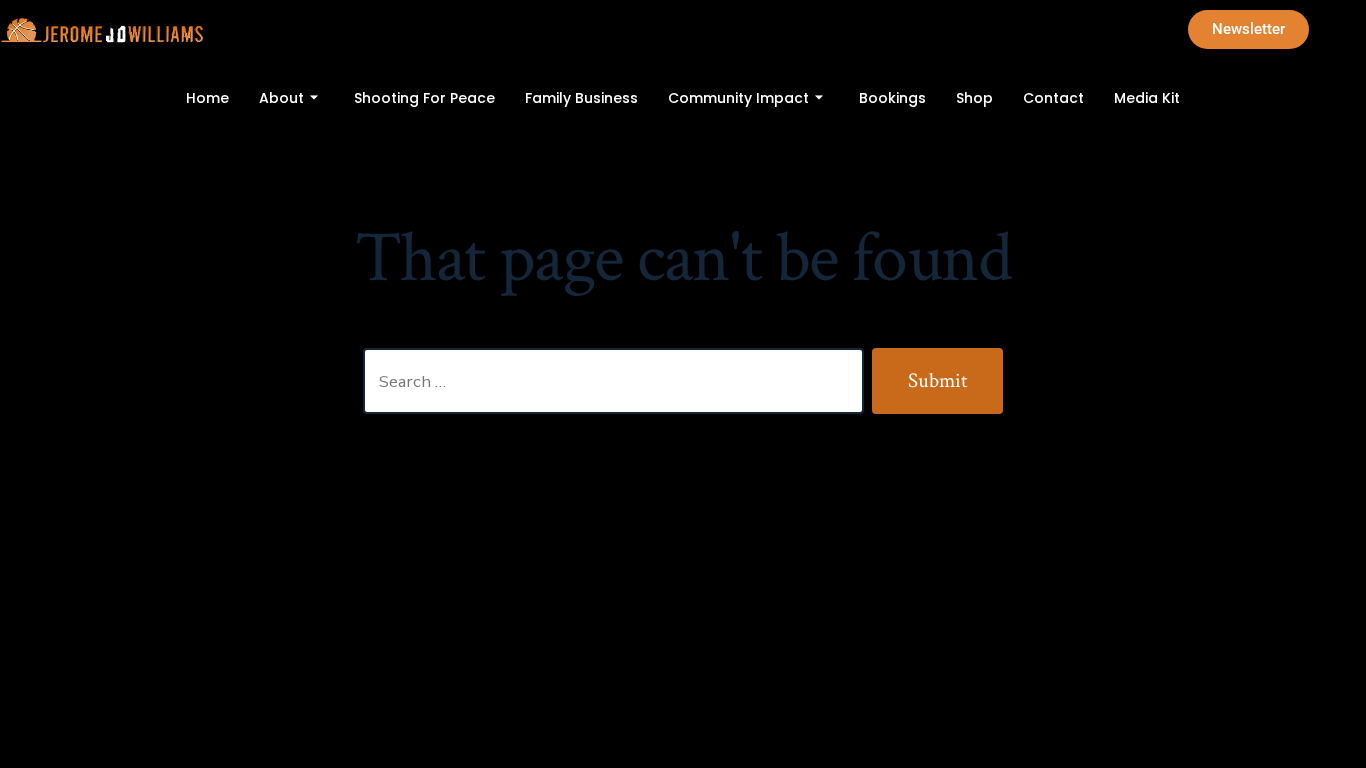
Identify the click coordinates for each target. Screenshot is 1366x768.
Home (207, 98)
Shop (974, 98)
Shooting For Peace (424, 98)
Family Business (581, 98)
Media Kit (1147, 98)
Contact (1053, 98)
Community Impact (738, 98)
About (281, 98)
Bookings (892, 98)
